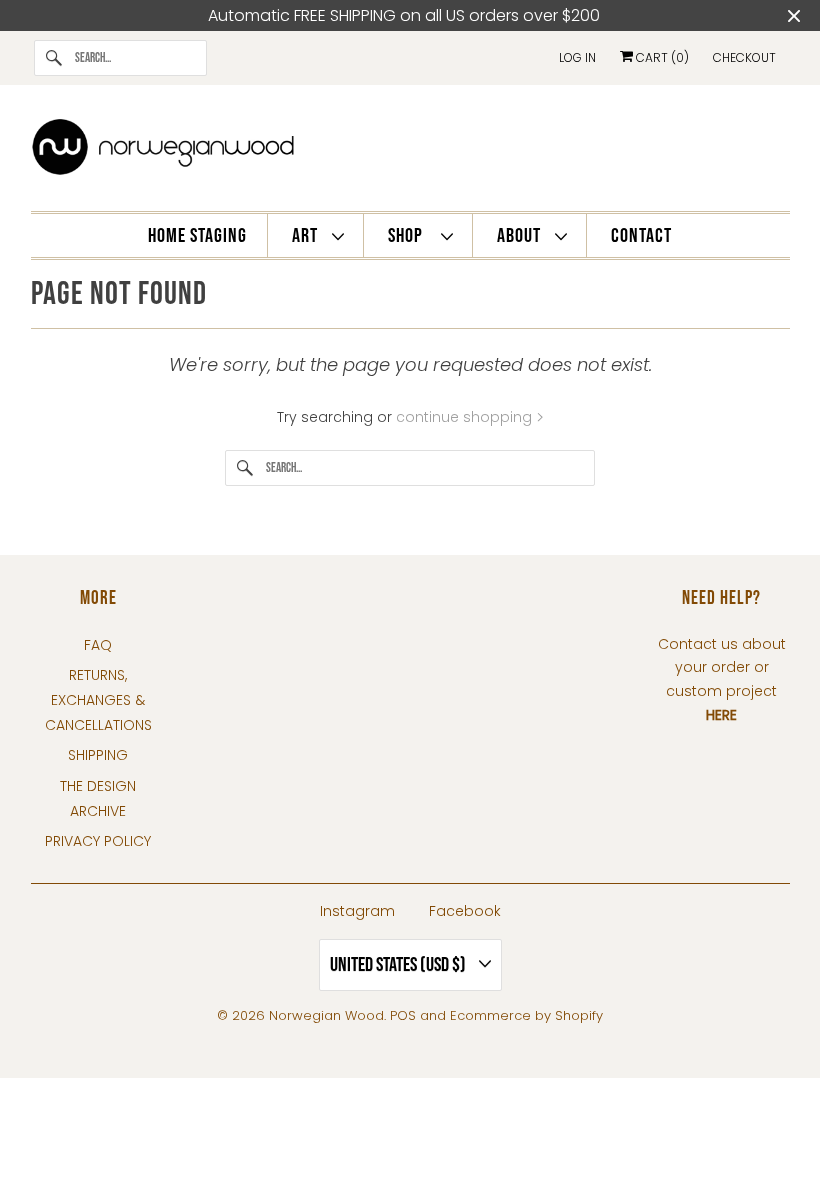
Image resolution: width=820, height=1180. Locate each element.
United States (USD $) (399, 965)
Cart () (661, 57)
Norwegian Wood (326, 1015)
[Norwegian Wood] (410, 153)
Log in (577, 57)
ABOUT (521, 236)
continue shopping (466, 417)
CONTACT (641, 236)
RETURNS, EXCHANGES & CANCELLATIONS (98, 700)
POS (403, 1015)
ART (307, 236)
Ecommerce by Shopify (526, 1015)
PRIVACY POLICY (98, 841)
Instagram (357, 911)
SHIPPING (98, 755)
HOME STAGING (197, 236)
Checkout (744, 57)
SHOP (409, 236)
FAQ (98, 645)
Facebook (465, 911)
